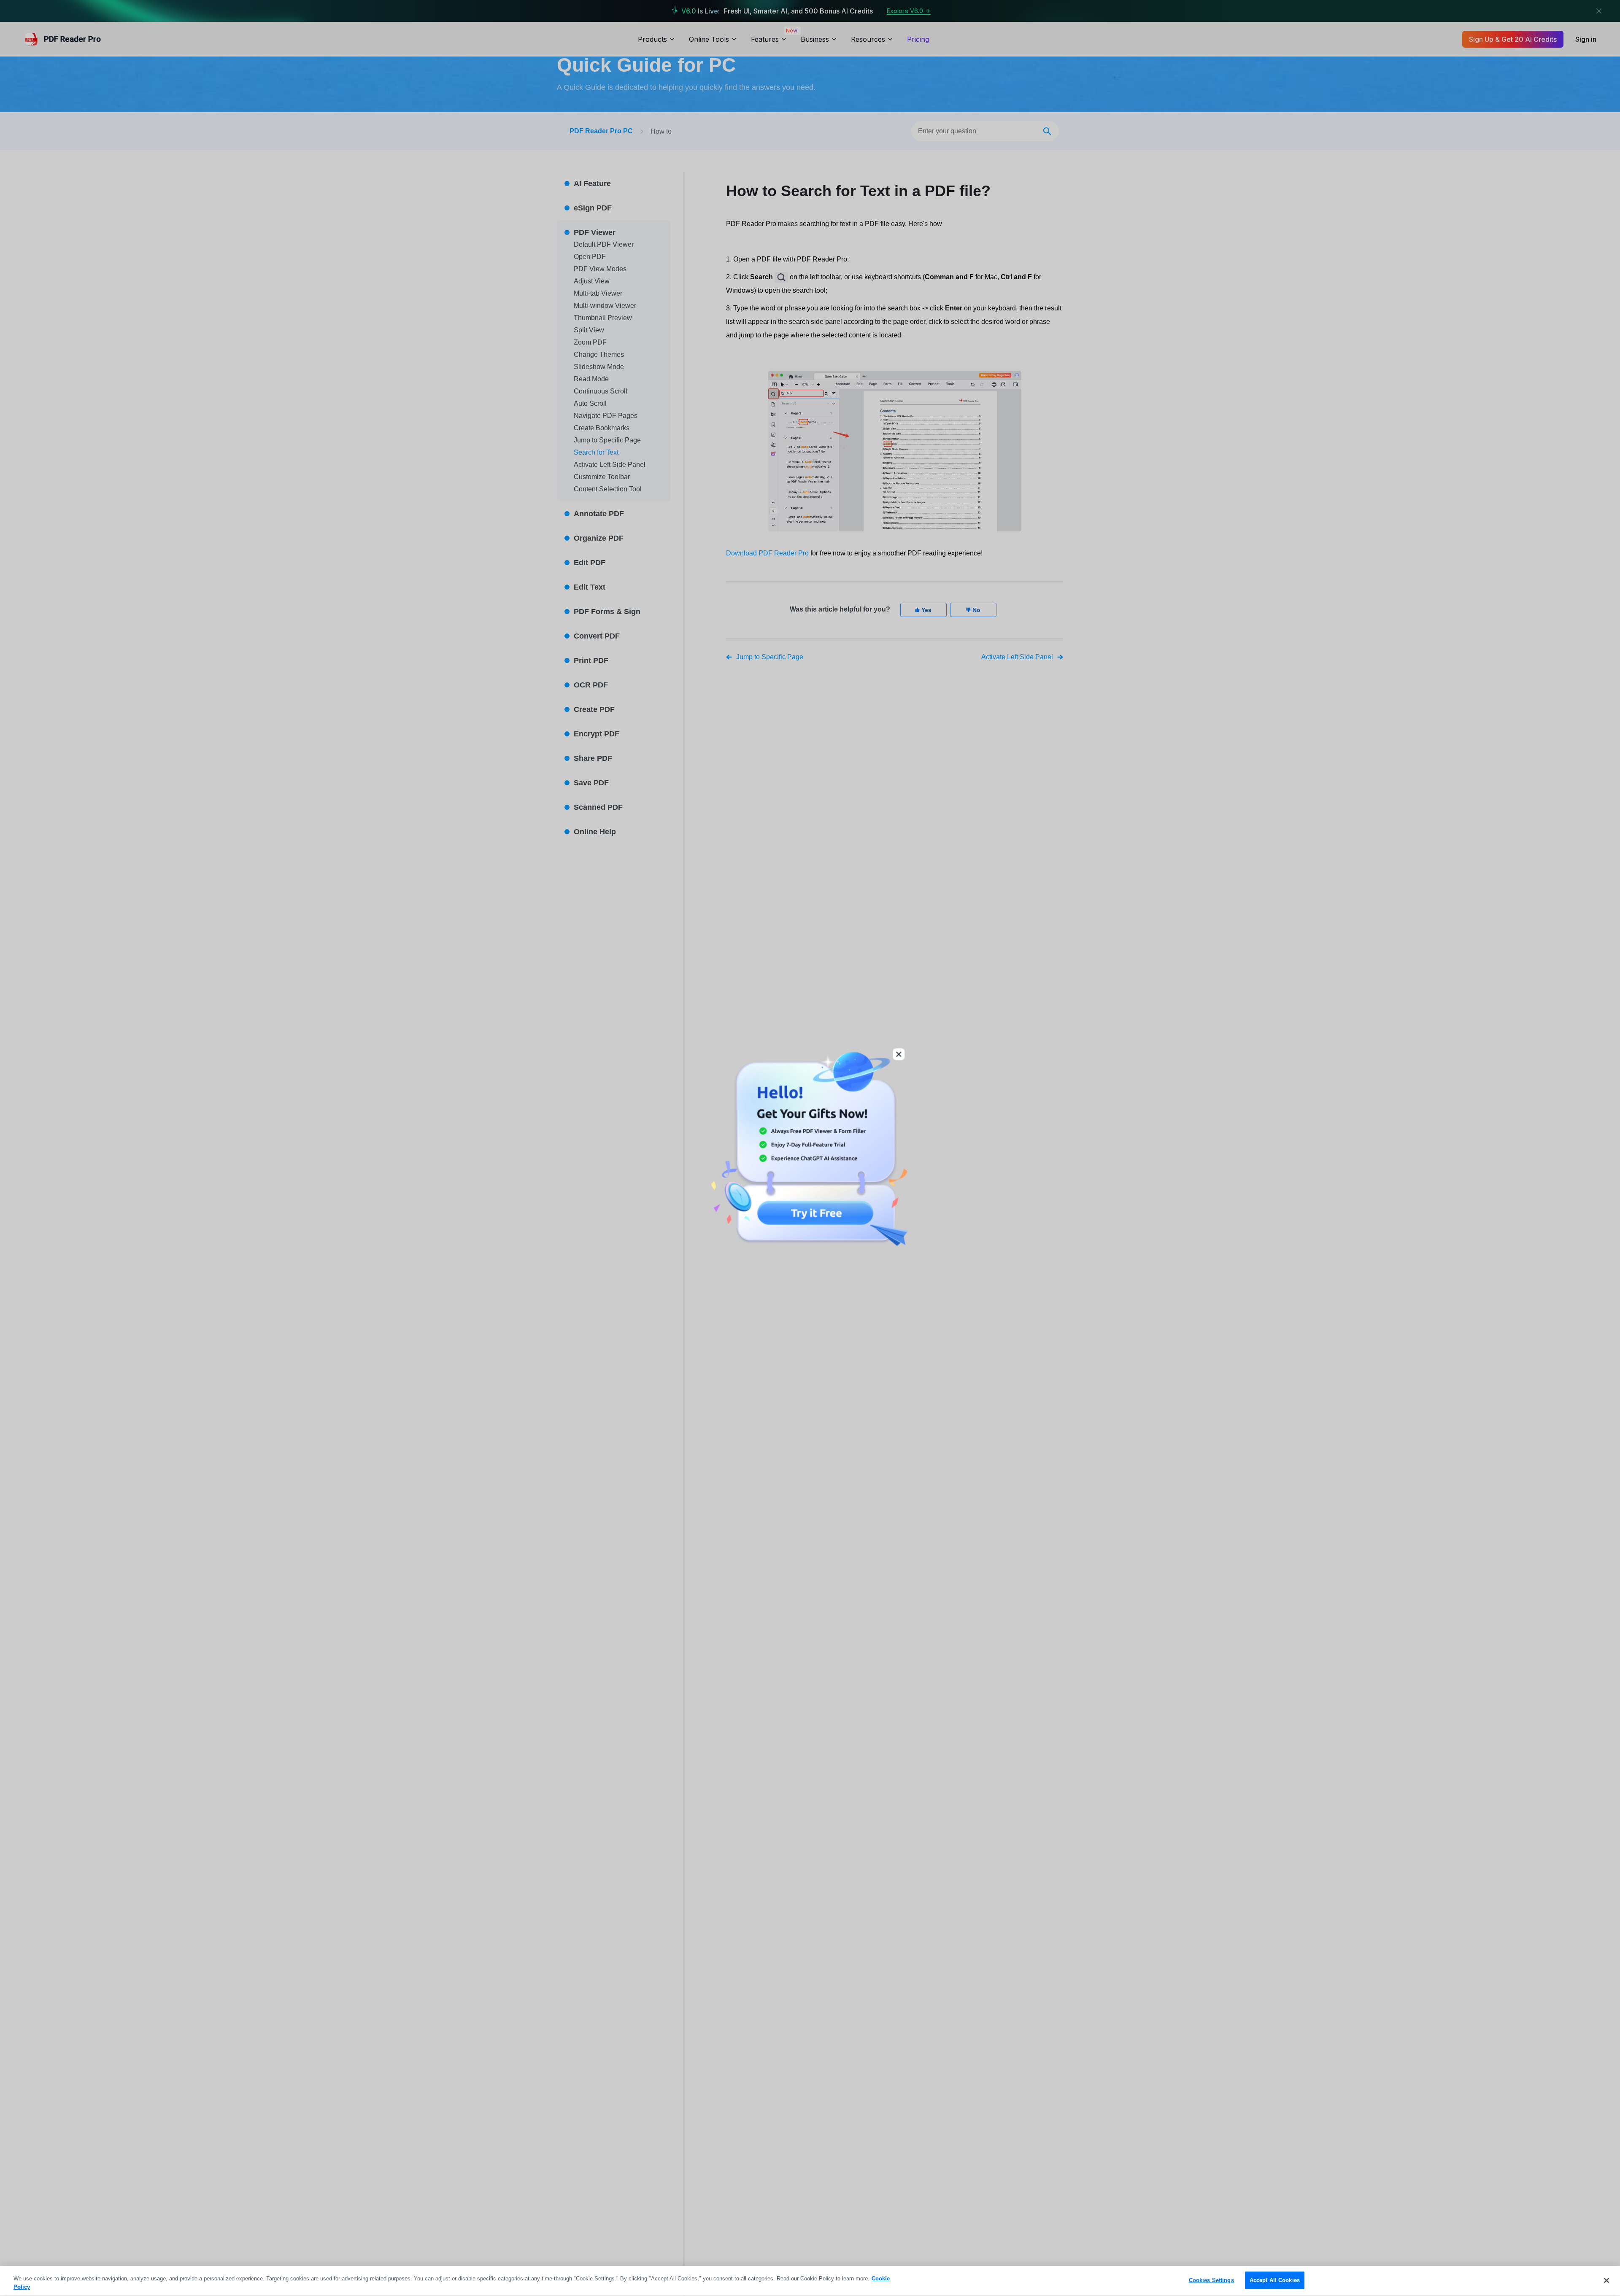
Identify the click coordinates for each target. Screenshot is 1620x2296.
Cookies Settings (1211, 2280)
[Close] (1606, 2280)
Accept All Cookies (1275, 2280)
